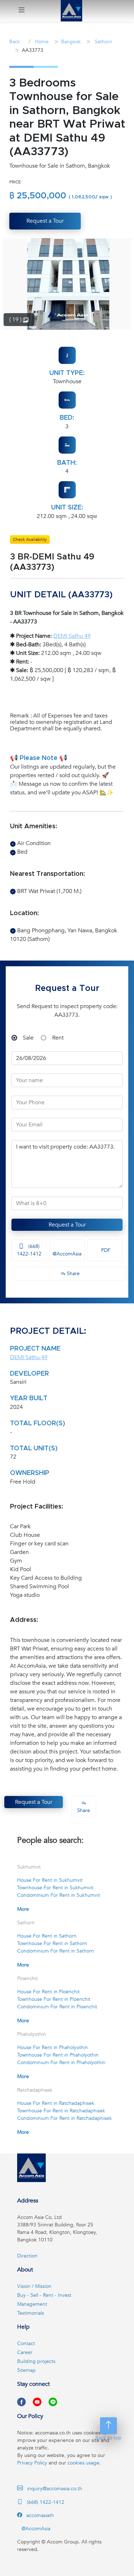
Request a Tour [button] (45, 221)
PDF (105, 1250)
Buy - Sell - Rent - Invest (44, 2295)
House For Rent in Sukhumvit (50, 1880)
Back (15, 42)
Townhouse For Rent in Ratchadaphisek (61, 2111)
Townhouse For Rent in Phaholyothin (58, 2055)
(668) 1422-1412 (29, 1250)
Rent (58, 1038)
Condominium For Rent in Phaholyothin (61, 2062)
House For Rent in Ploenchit (48, 1992)
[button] (21, 11)
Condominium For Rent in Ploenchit (57, 2007)
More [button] (23, 1909)
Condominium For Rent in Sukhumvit (59, 1895)
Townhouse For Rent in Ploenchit (54, 1999)
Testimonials (31, 2313)
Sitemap (26, 2370)
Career (25, 2352)
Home (41, 42)
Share (73, 1274)
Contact (26, 2343)
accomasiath (39, 2515)
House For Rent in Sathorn (47, 1936)
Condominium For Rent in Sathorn (56, 1951)
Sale (28, 1038)
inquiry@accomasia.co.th (55, 2489)
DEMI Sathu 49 (72, 636)
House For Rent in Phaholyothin (53, 2047)
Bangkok (71, 42)
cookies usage (83, 2463)
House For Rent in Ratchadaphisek (56, 2103)
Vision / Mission (34, 2286)
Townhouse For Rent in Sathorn (52, 1943)
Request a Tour (67, 1225)
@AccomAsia (67, 1254)
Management (32, 2304)
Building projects (36, 2361)
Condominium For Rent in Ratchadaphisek (64, 2118)
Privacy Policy (32, 2463)
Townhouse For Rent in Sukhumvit (55, 1888)
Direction (27, 2256)
